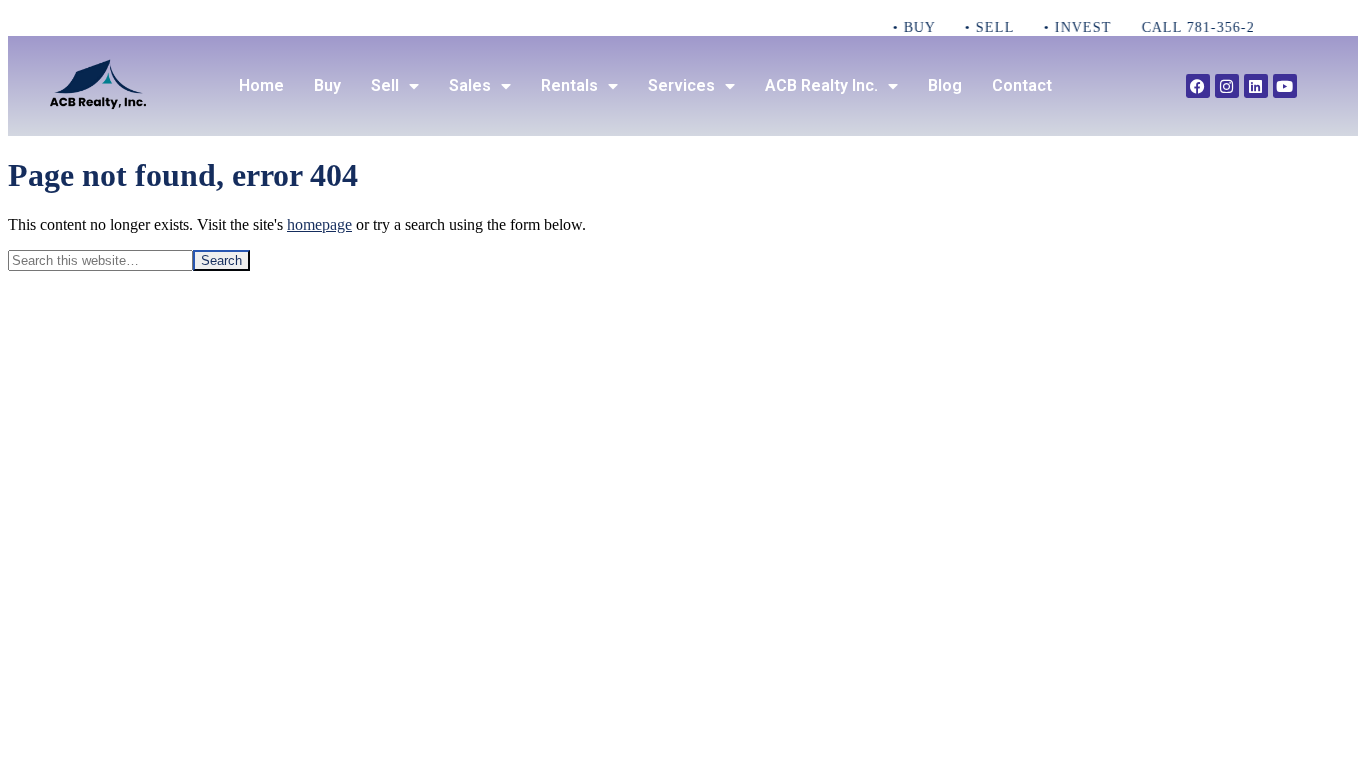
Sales (470, 85)
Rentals (569, 85)
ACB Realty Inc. (821, 85)
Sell (385, 85)
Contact (1022, 85)
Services (681, 85)
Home (261, 85)
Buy (327, 85)
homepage (319, 224)
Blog (945, 85)
